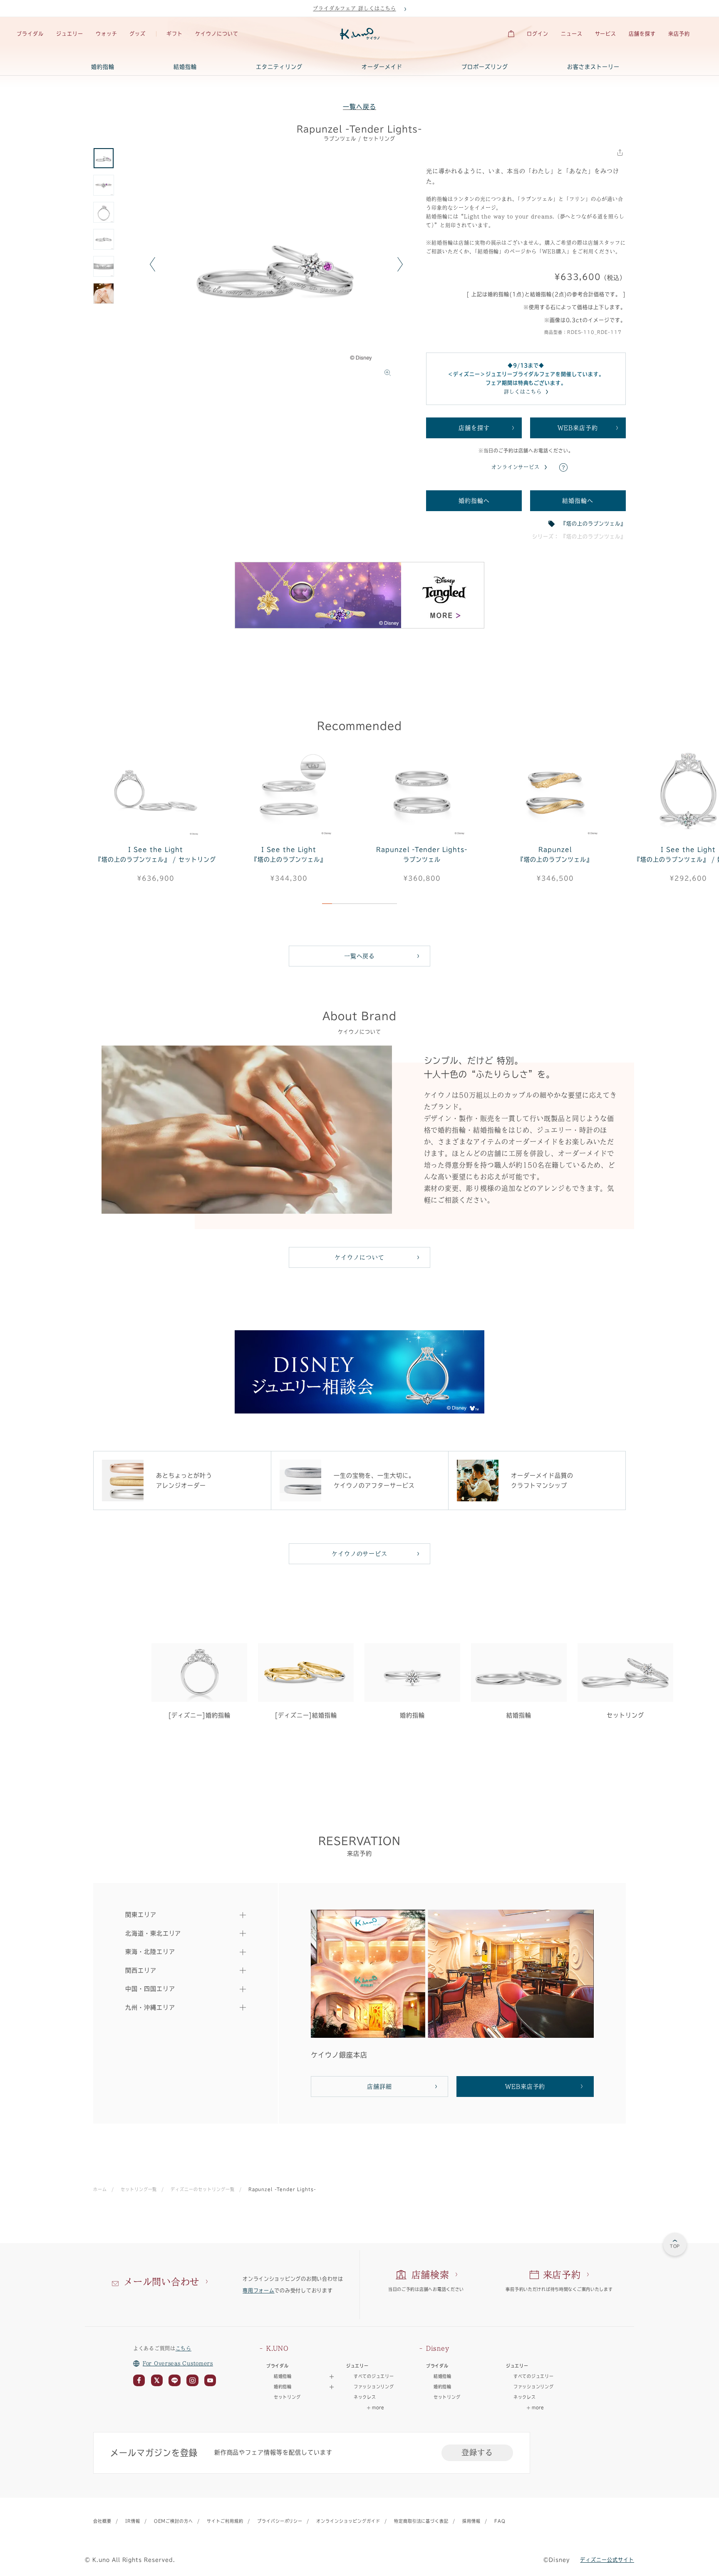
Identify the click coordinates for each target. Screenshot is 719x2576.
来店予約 (679, 34)
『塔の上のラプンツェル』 (593, 524)
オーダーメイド (382, 67)
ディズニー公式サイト (607, 2560)
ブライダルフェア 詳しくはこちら (354, 8)
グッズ (138, 34)
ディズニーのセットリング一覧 (202, 2189)
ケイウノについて (217, 34)
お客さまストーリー (593, 67)
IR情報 (133, 2521)
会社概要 (102, 2521)
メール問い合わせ (161, 2282)
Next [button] (400, 264)
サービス (606, 34)
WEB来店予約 (578, 428)
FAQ (500, 2521)
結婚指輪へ (578, 501)
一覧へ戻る (359, 107)
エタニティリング (279, 67)
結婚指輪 (185, 67)
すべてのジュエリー (374, 2376)
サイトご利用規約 (225, 2521)
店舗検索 (430, 2275)
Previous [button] (152, 264)
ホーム (100, 2189)
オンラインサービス (516, 467)
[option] (276, 264)
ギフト (175, 34)
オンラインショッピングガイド (348, 2521)
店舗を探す (642, 34)
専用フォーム (258, 2290)
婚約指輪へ (474, 501)
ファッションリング (374, 2387)
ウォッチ (107, 34)
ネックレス (365, 2397)
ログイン (538, 34)
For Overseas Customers (178, 2363)
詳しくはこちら (523, 392)
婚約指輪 (103, 67)
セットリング (287, 2397)
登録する (477, 2452)
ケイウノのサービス (360, 1554)
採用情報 (471, 2521)
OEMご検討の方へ (174, 2521)
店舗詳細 (379, 2087)
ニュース (572, 34)
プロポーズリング (485, 67)
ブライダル (30, 34)
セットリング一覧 (139, 2189)
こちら (183, 2348)
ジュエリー (70, 34)
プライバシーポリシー (280, 2521)
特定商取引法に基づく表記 (421, 2521)
